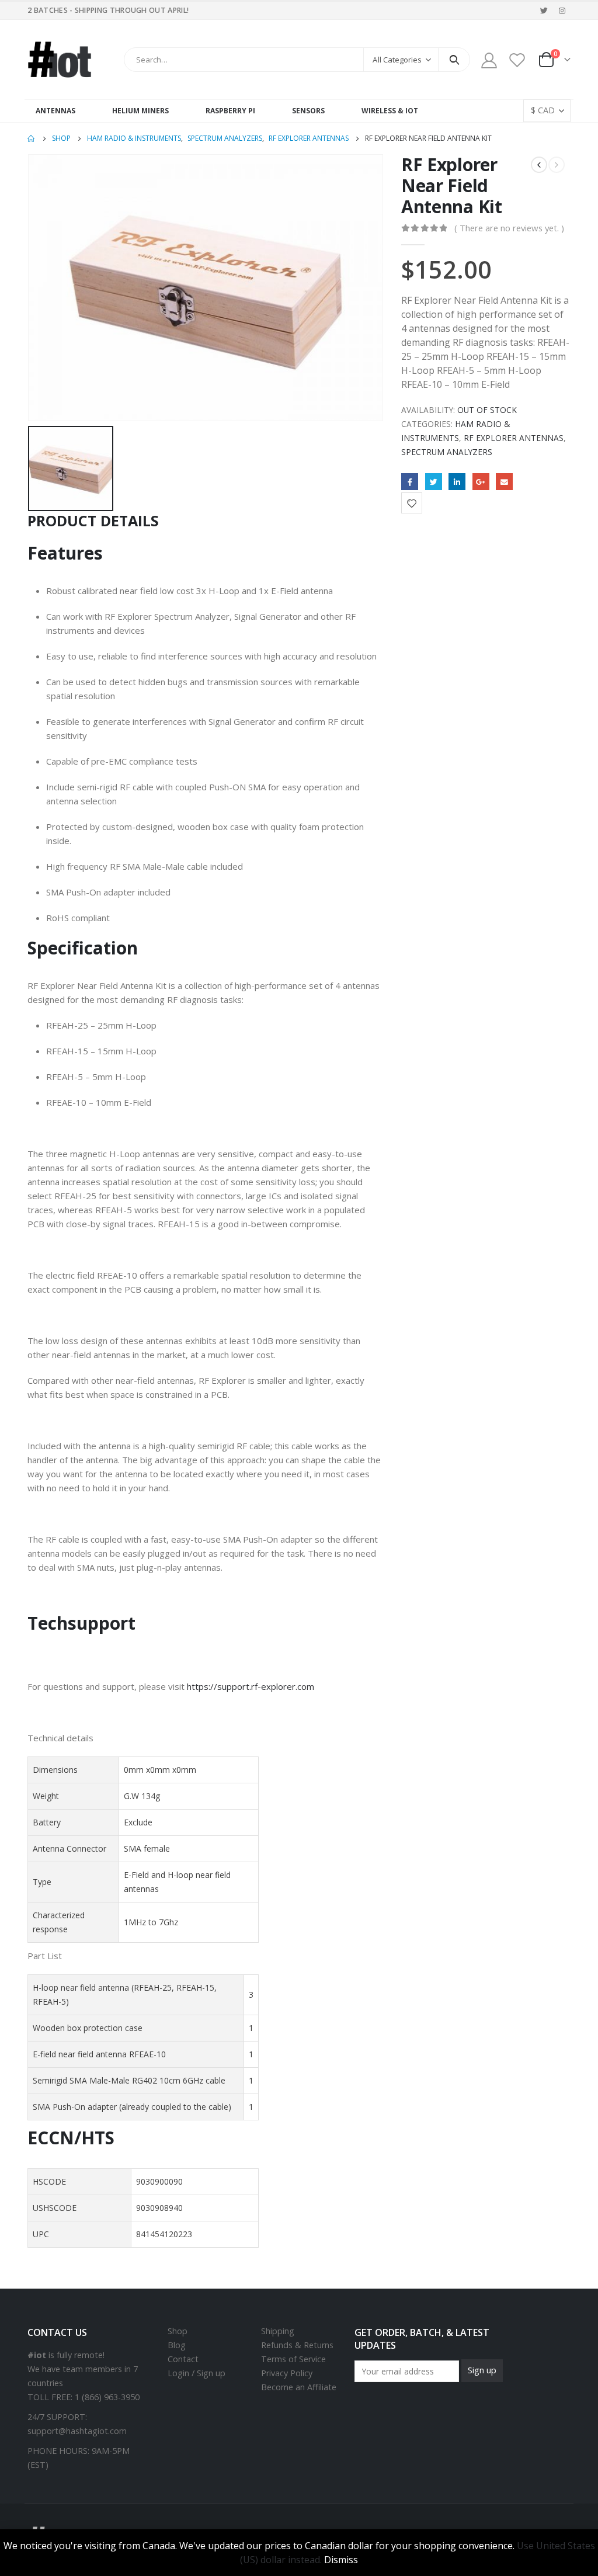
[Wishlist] (517, 60)
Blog (177, 2345)
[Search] (454, 60)
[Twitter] (544, 11)
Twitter (434, 482)
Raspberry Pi (230, 111)
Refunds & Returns (297, 2345)
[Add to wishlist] (412, 503)
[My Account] (489, 60)
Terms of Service (293, 2359)
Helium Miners (140, 111)
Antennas (55, 111)
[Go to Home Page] (32, 138)
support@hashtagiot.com (77, 2431)
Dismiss (341, 2560)
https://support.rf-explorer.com (251, 1686)
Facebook (410, 482)
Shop (178, 2331)
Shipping (278, 2331)
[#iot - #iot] (60, 60)
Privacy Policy (287, 2373)
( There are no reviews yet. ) (509, 228)
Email (504, 482)
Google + (481, 482)
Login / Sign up (197, 2373)
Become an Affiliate (299, 2387)
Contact (183, 2359)
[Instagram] (562, 11)
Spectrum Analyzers (447, 452)
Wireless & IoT (390, 111)
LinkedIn (457, 482)
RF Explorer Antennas (514, 438)
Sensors (308, 111)
